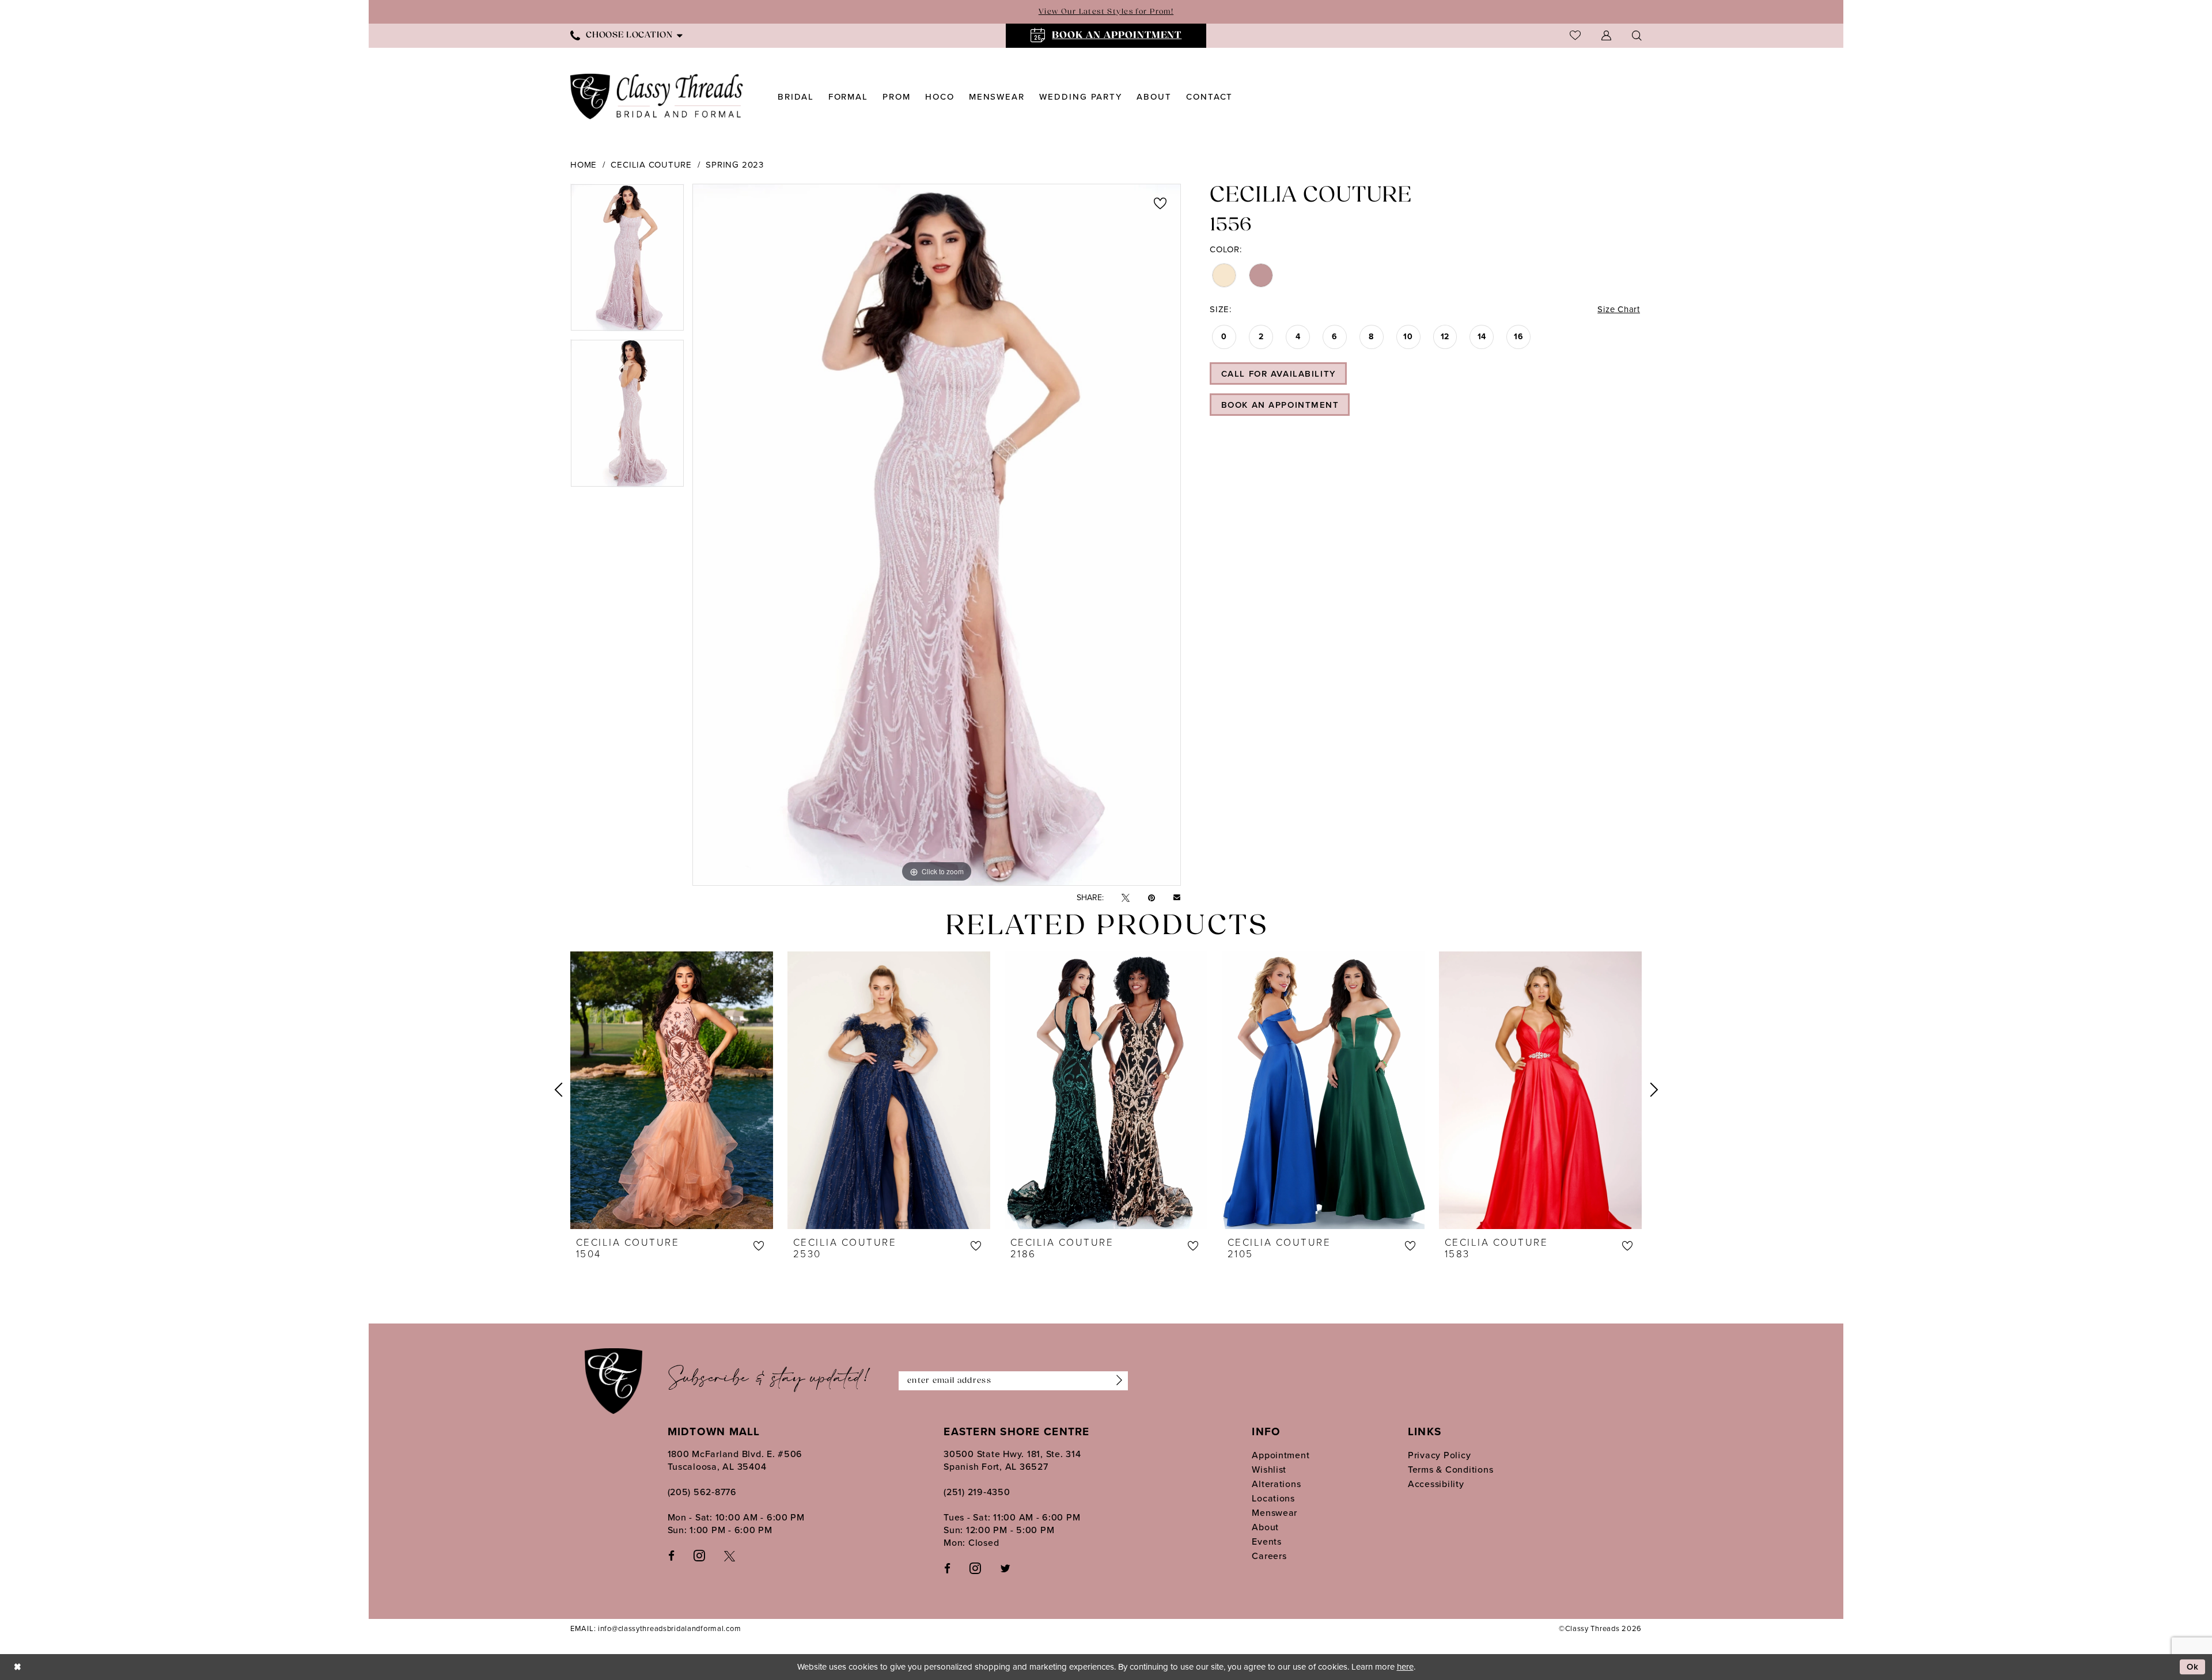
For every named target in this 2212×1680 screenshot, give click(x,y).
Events (1266, 1541)
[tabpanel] (627, 261)
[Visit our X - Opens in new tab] (730, 1555)
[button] (1606, 35)
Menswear (1274, 1513)
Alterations (1276, 1484)
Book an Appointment (1280, 405)
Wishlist (1269, 1469)
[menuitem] (626, 35)
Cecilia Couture (651, 165)
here (1405, 1667)
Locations (1273, 1498)
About (1265, 1527)
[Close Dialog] (17, 1667)
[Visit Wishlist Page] (1575, 35)
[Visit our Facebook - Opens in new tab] (671, 1555)
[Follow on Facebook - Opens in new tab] (947, 1568)
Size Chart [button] (1619, 309)
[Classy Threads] (657, 96)
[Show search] (1637, 35)
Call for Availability (1279, 374)
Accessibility (1436, 1484)
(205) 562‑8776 (702, 1492)
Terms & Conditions (1450, 1469)
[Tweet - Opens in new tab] (1126, 898)
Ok (2193, 1667)
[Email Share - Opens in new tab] (1177, 898)
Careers (1269, 1556)
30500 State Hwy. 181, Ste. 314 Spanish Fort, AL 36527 (1012, 1460)
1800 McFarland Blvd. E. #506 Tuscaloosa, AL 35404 (735, 1460)
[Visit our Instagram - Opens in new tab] (699, 1555)
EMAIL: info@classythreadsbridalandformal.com (656, 1628)
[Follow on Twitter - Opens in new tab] (1005, 1568)
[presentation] (672, 1090)
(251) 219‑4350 (977, 1492)
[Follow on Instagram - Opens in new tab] (975, 1568)
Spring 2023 (734, 165)
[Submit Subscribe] (1116, 1381)
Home (584, 165)
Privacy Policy (1439, 1455)
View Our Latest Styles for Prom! (1106, 12)
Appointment (1281, 1455)
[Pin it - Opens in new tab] (1152, 898)
